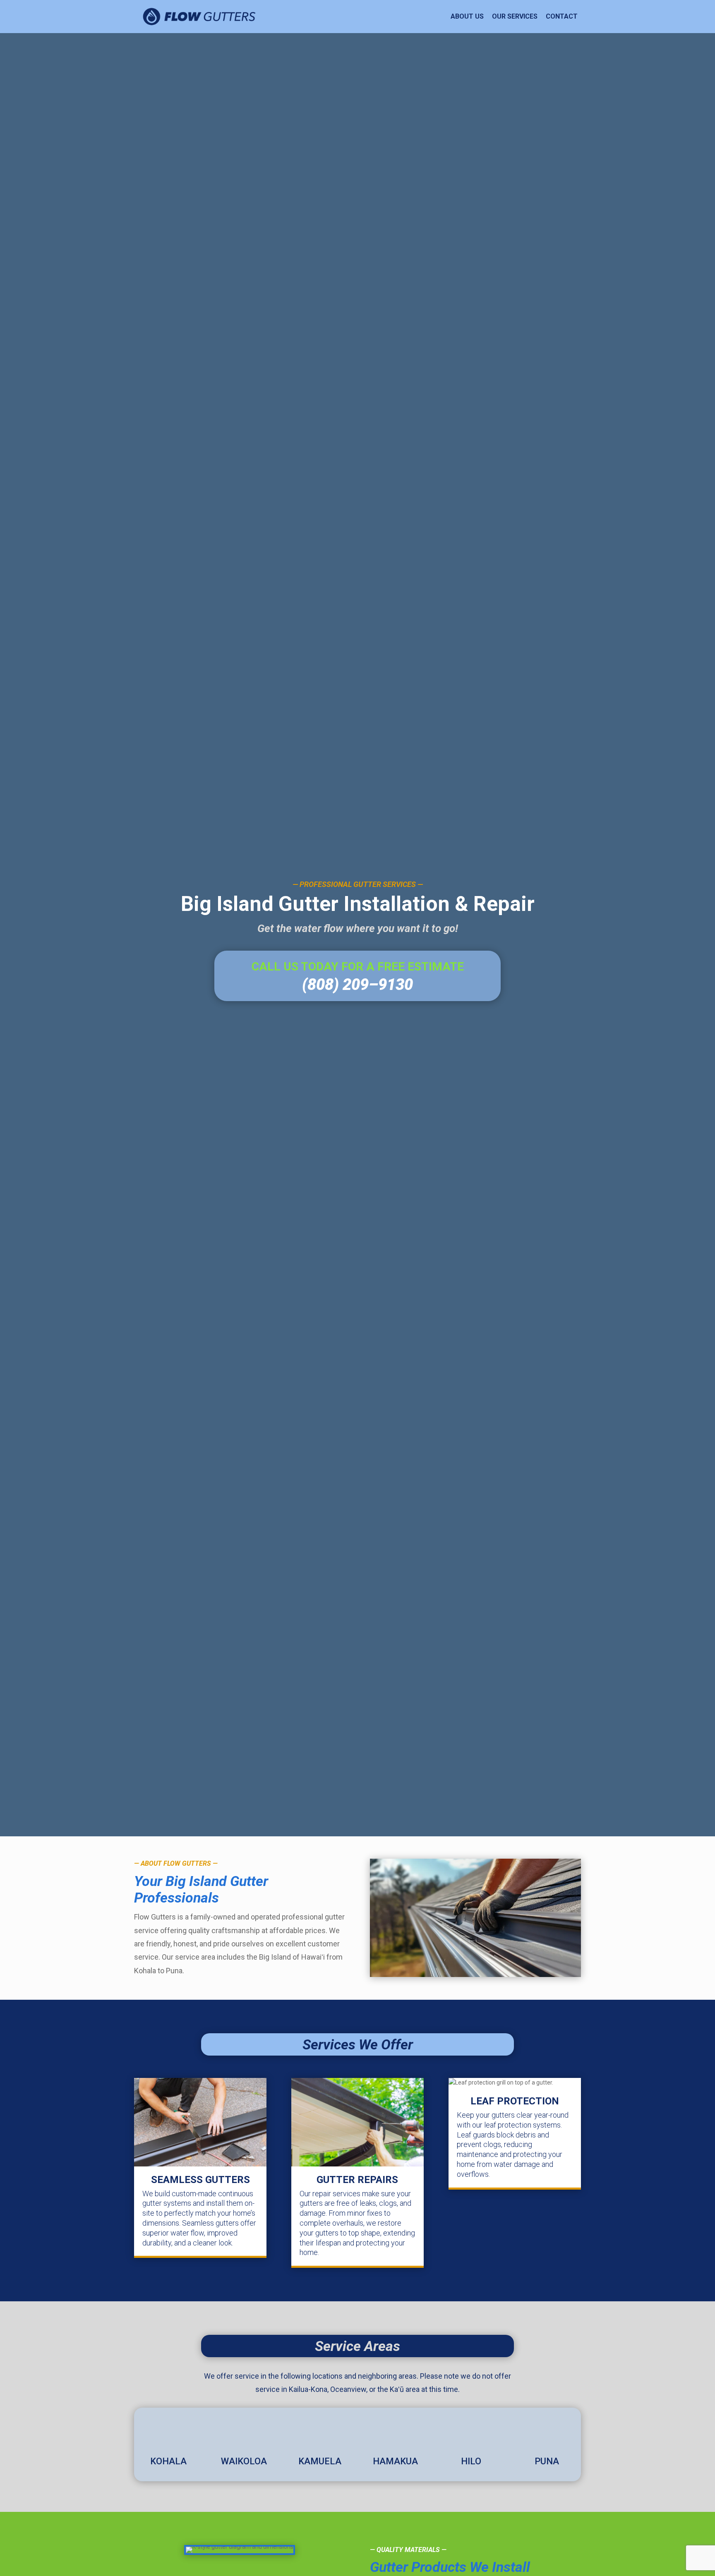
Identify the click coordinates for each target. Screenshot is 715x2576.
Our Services (515, 16)
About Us (467, 16)
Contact (562, 16)
